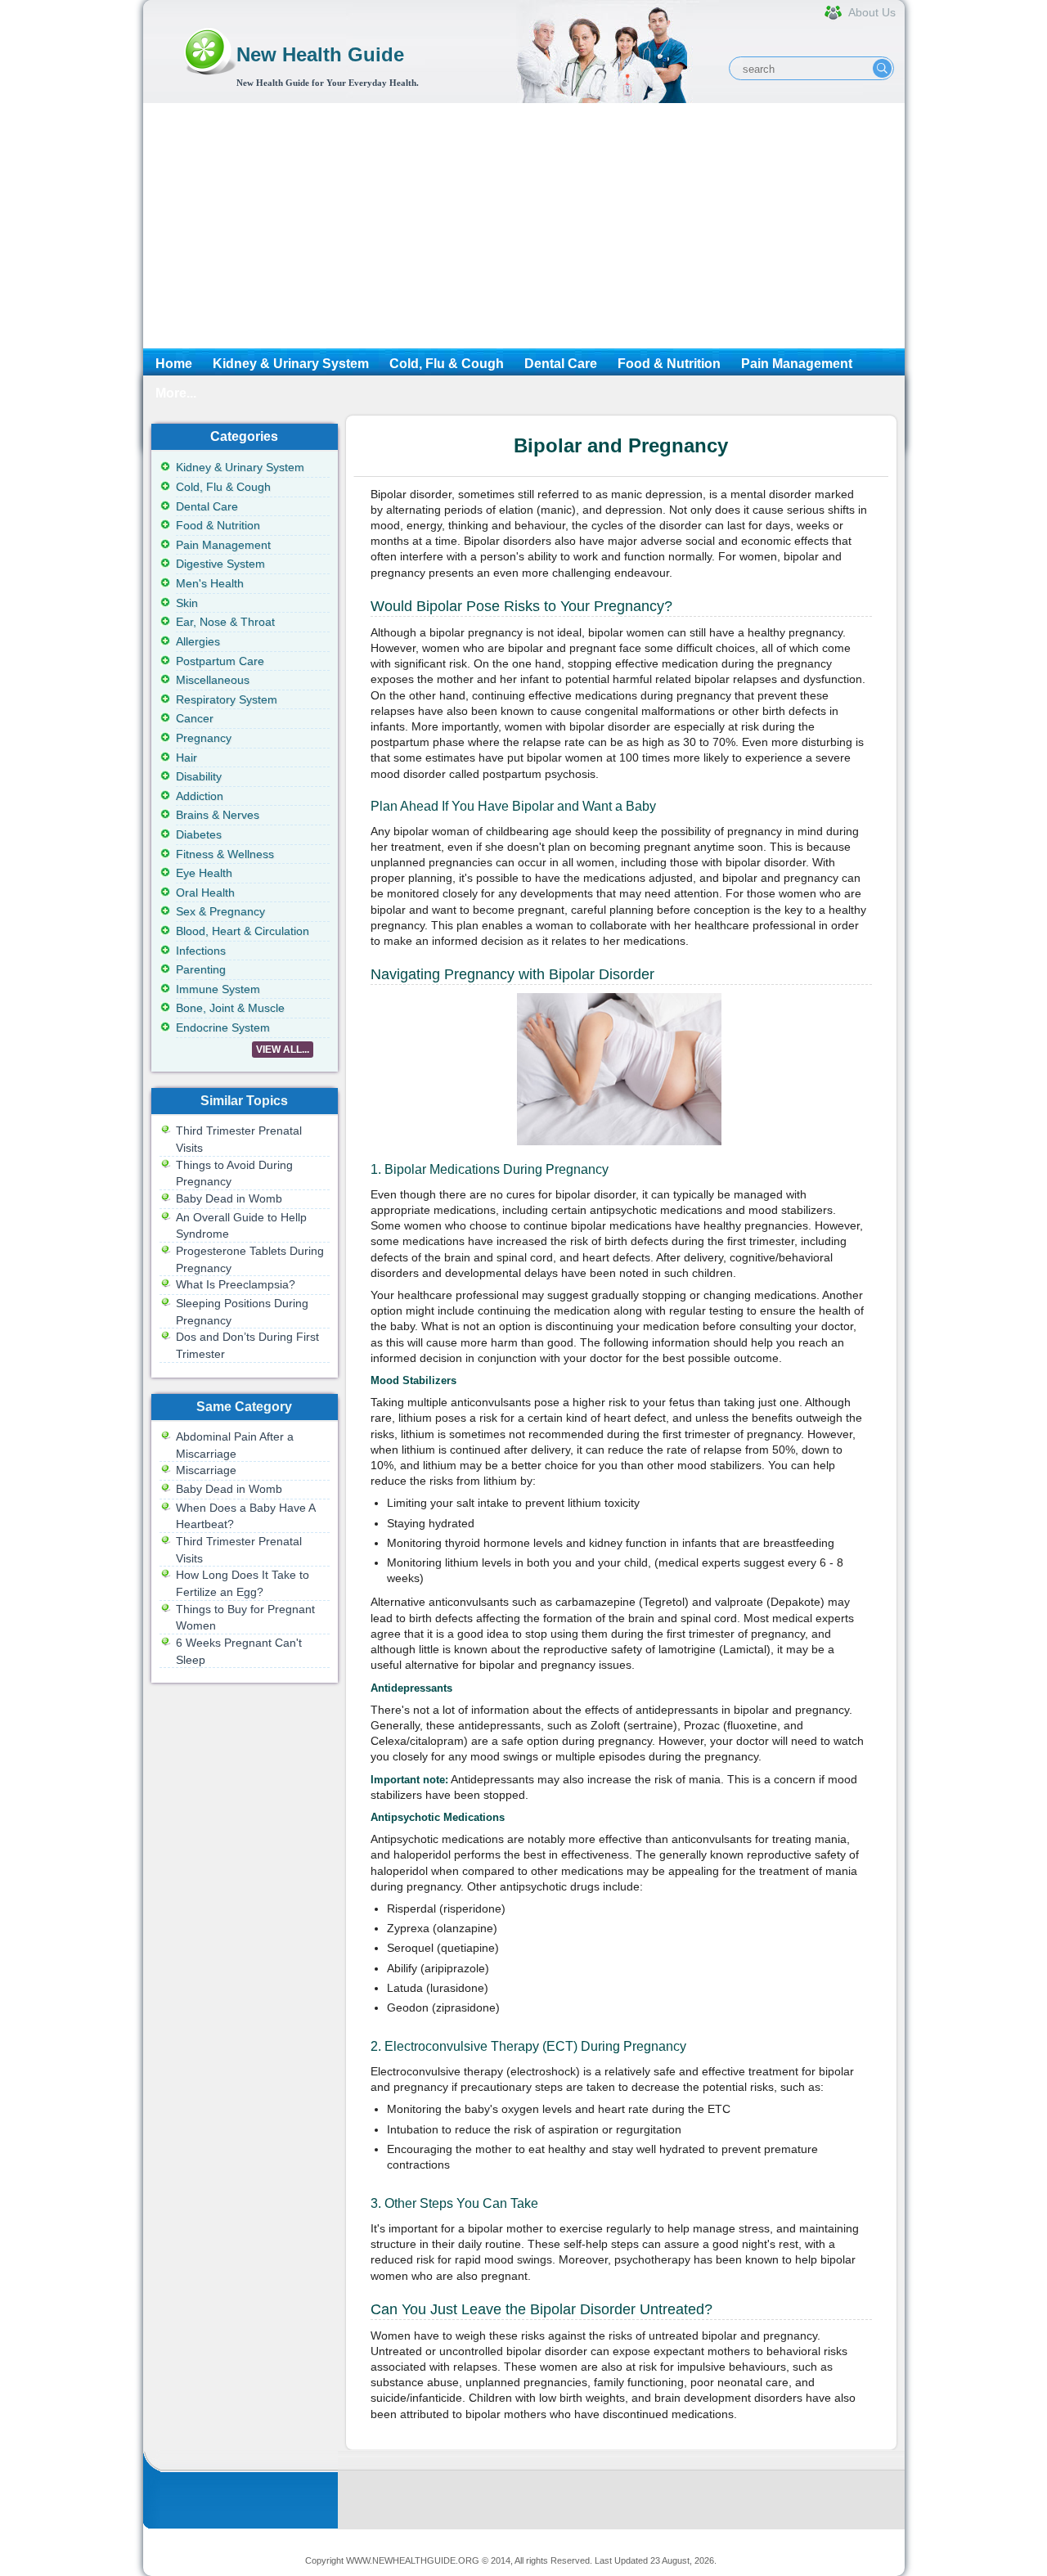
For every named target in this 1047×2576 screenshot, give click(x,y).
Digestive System (220, 564)
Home (174, 364)
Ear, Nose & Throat (225, 622)
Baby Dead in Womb (229, 1198)
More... (176, 393)
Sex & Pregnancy (220, 911)
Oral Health (205, 892)
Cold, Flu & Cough (447, 364)
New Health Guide (320, 54)
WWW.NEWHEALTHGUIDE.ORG (413, 2560)
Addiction (200, 796)
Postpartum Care (220, 661)
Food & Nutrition (669, 364)
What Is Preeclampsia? (236, 1284)
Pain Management (797, 364)
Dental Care (561, 364)
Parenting (201, 969)
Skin (187, 603)
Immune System (218, 989)
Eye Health (204, 873)
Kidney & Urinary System (291, 364)
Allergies (198, 641)
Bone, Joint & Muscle (230, 1008)
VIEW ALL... (283, 1050)
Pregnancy (204, 738)
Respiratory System (227, 699)
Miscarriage (206, 1470)
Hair (186, 758)
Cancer (195, 718)
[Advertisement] (524, 226)
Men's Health (210, 583)
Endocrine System (223, 1027)
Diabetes (199, 834)
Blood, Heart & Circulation (243, 931)
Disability (199, 776)
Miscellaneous (213, 680)
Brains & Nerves (218, 815)
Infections (201, 951)
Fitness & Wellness (225, 854)
